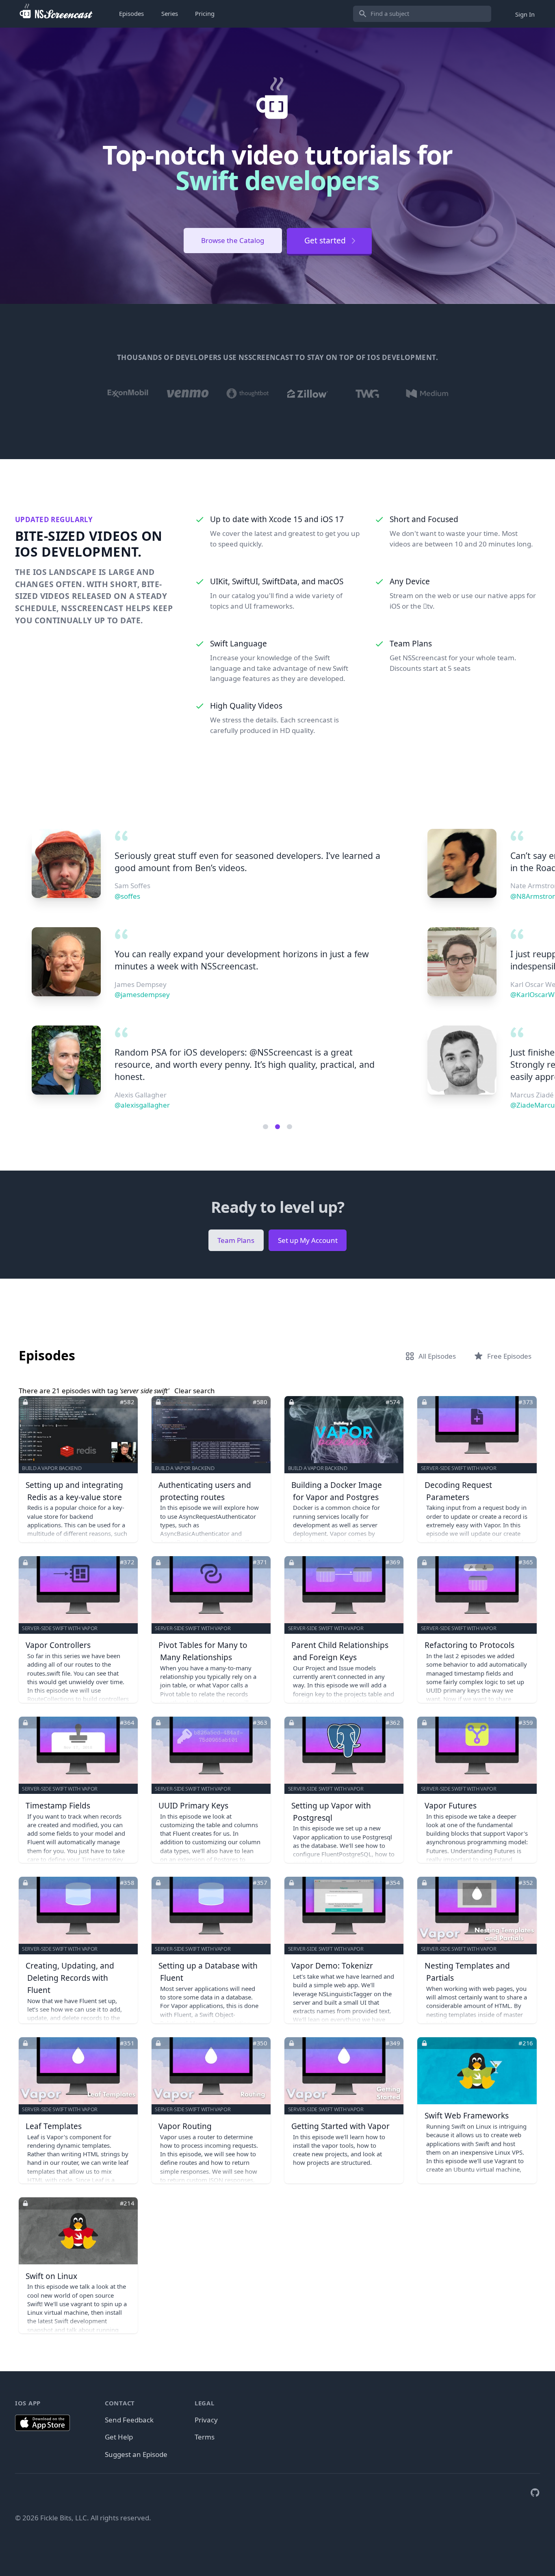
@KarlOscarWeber (144, 994)
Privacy (206, 2420)
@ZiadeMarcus (139, 1105)
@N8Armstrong (140, 896)
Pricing (205, 13)
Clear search (195, 1391)
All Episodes (437, 1356)
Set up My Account (308, 1240)
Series (170, 13)
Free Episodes (509, 1356)
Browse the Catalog (233, 240)
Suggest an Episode (136, 2454)
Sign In (525, 14)
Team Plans (236, 1240)
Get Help (119, 2437)
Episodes (131, 13)
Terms (205, 2437)
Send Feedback (129, 2420)
